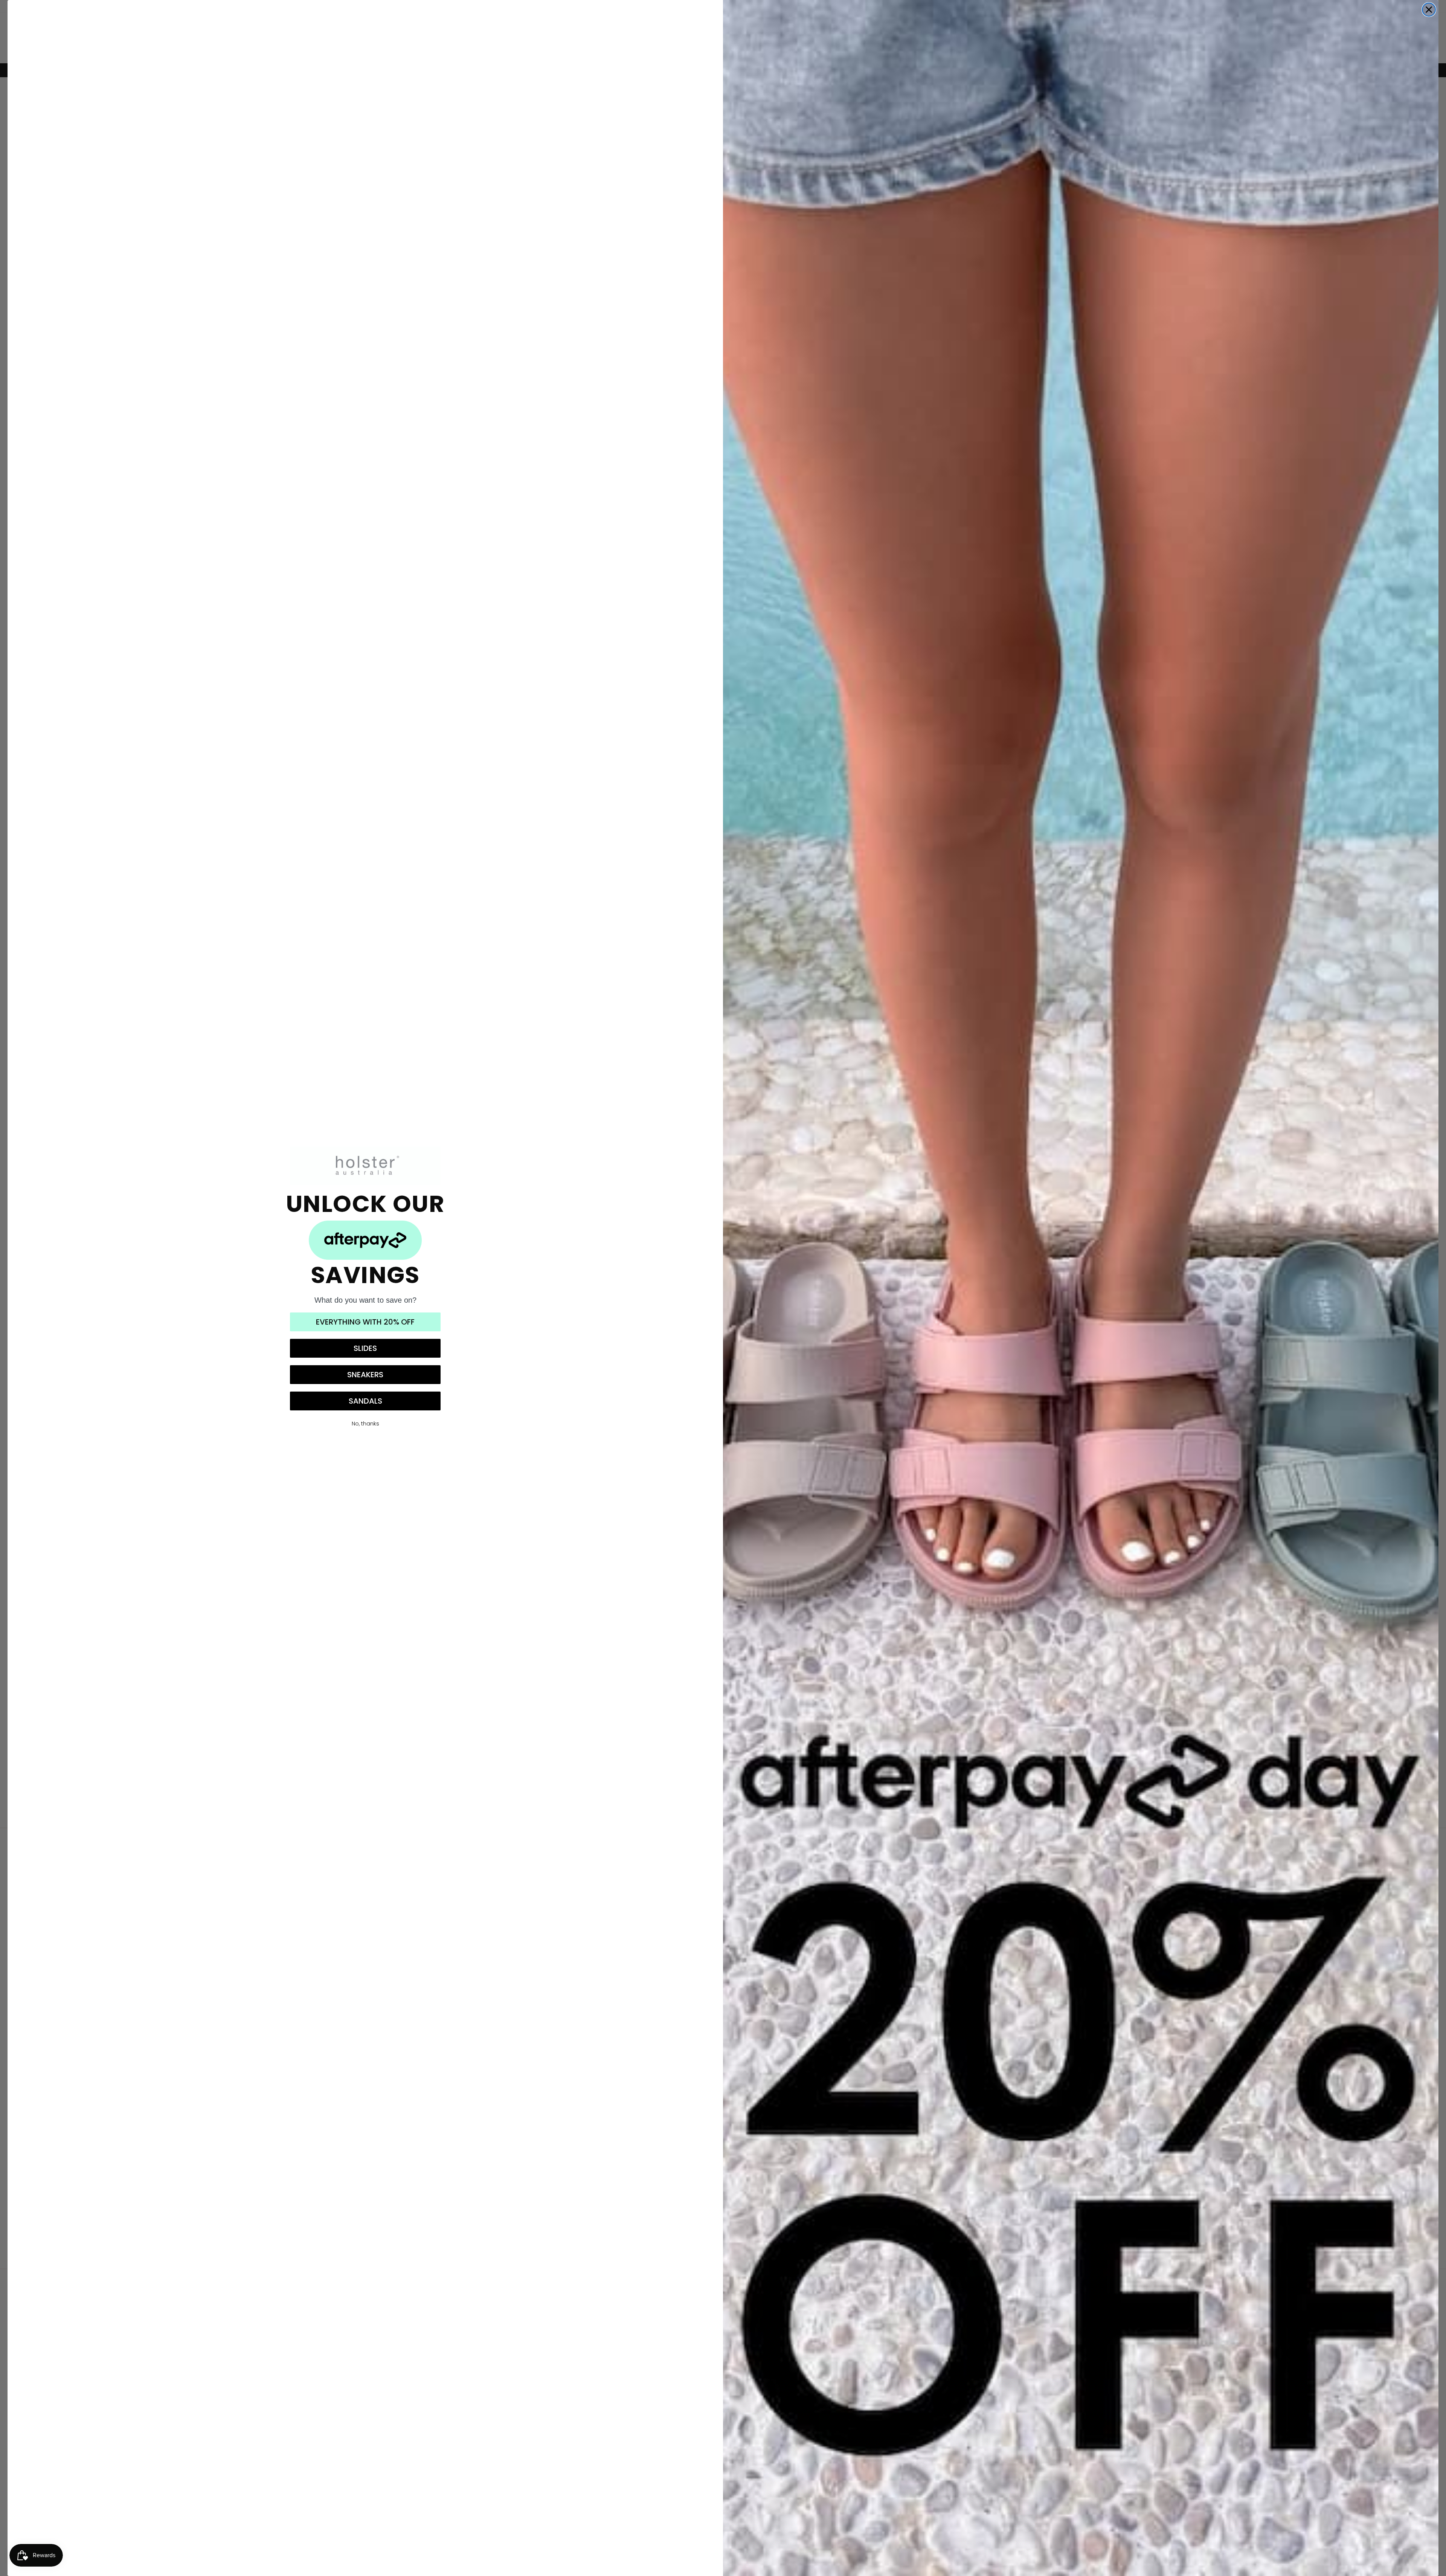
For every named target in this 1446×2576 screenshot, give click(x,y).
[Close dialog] (1429, 10)
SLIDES (365, 1348)
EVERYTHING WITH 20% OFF (365, 1322)
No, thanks (365, 1424)
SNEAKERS (365, 1375)
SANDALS (365, 1401)
